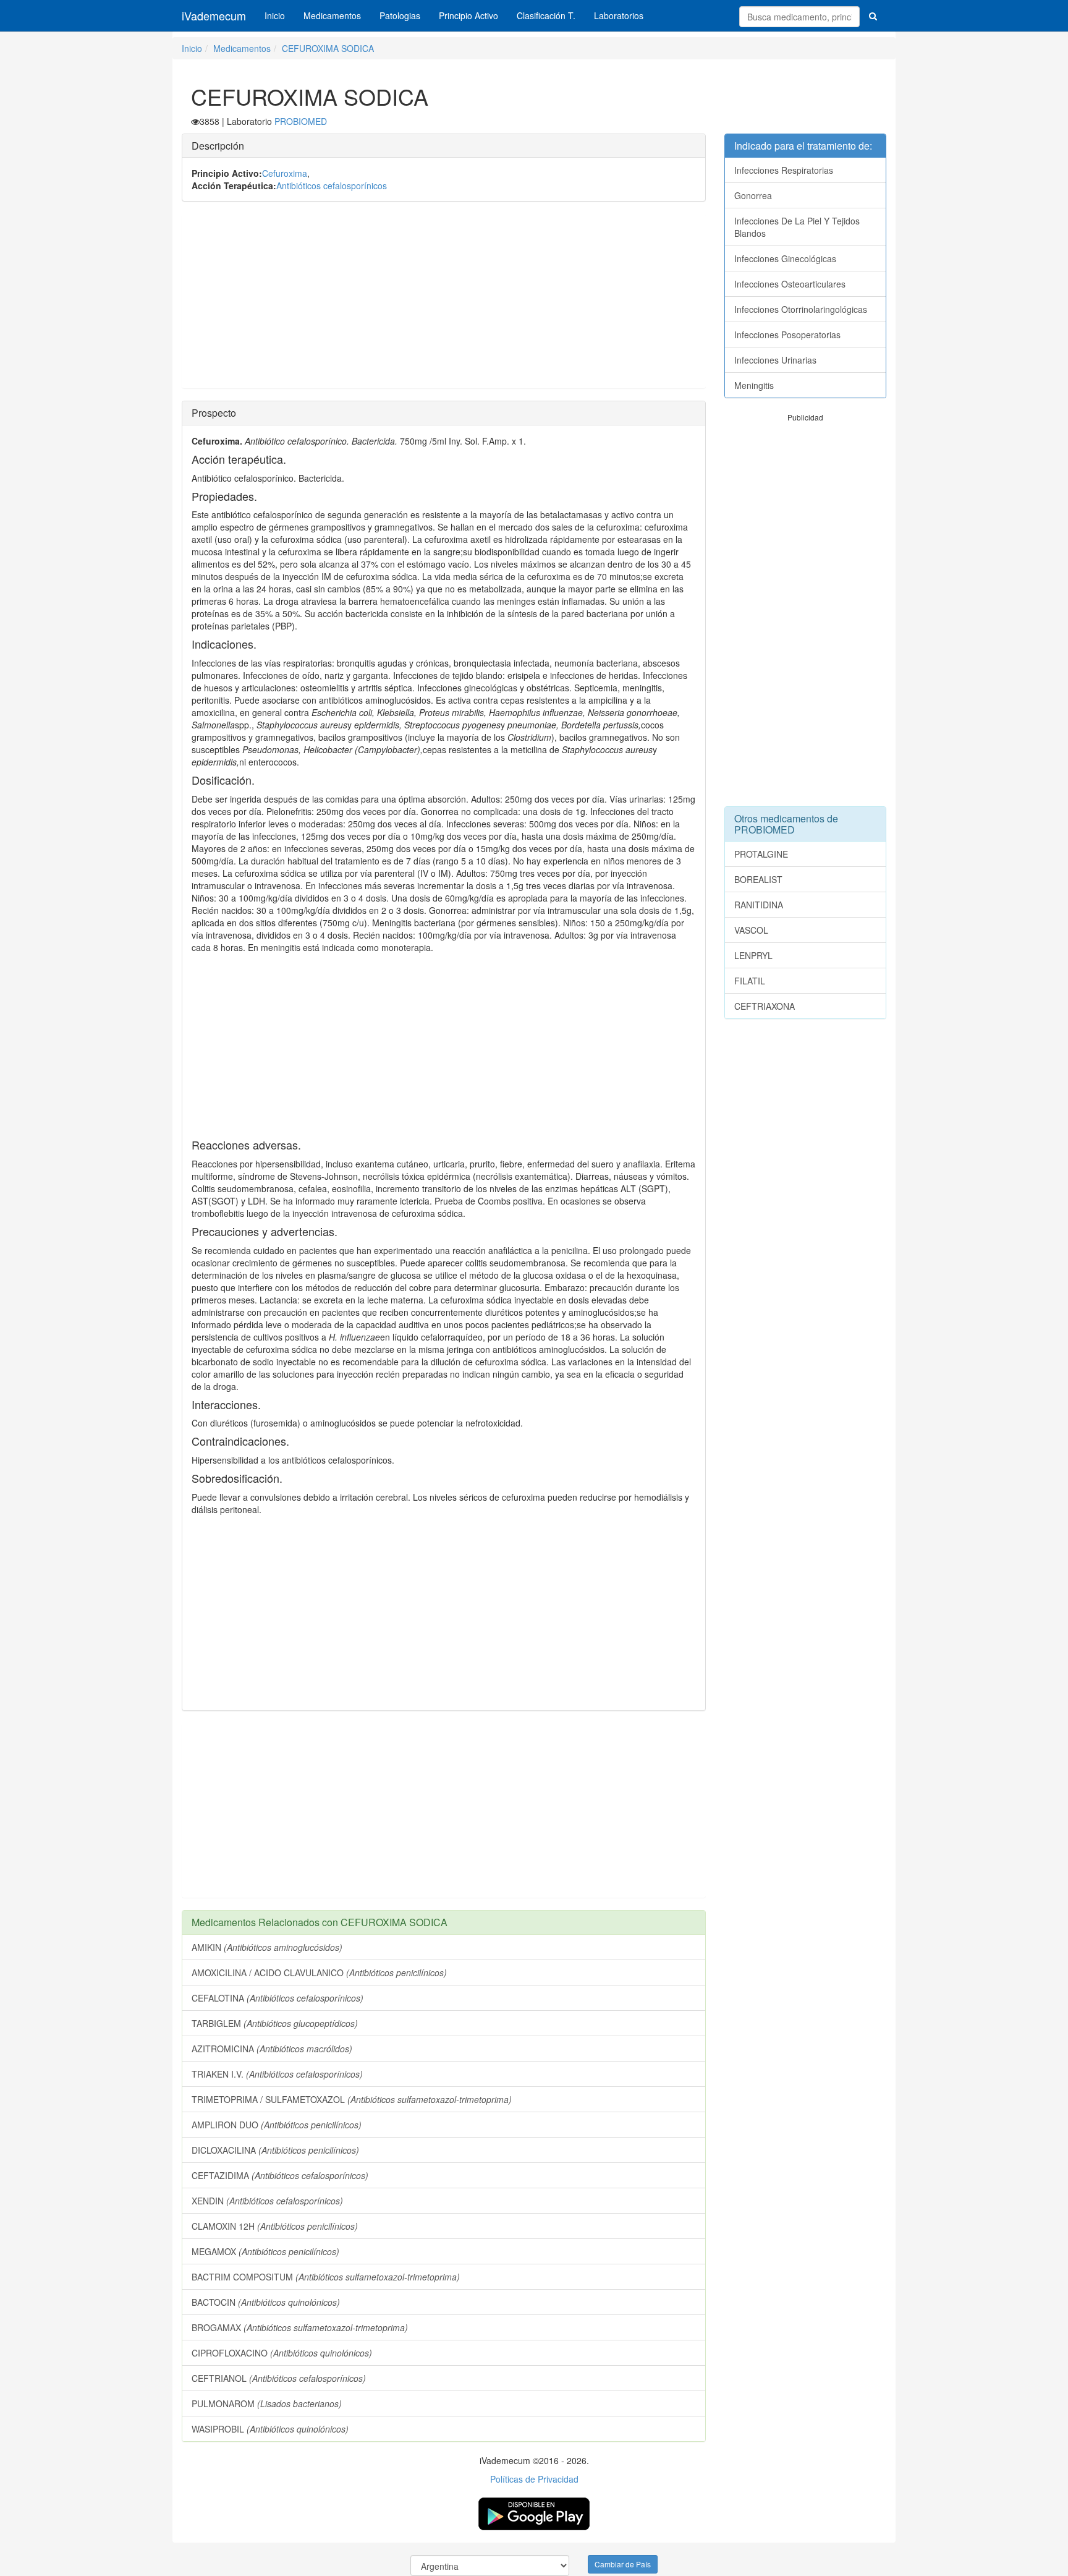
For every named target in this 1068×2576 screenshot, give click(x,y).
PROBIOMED (301, 121)
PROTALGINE (761, 854)
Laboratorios (619, 15)
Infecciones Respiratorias (784, 170)
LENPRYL (753, 955)
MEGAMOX (265, 2251)
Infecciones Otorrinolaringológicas (801, 309)
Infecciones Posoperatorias (787, 335)
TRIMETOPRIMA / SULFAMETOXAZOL (352, 2099)
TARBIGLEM (275, 2023)
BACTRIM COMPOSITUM (326, 2277)
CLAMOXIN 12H (275, 2226)
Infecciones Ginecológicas (785, 258)
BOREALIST (758, 879)
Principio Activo (468, 15)
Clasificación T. (546, 15)
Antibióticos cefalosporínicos (332, 186)
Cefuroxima (285, 173)
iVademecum (214, 15)
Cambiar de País (623, 2564)
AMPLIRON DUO (277, 2125)
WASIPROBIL (270, 2429)
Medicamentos (332, 15)
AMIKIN (267, 1947)
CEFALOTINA (278, 1998)
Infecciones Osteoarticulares (790, 284)
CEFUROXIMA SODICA (328, 48)
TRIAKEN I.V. (277, 2074)
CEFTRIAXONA (765, 1006)
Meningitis (754, 385)
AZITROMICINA (272, 2049)
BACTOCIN (266, 2302)
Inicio (275, 15)
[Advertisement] (444, 301)
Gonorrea (753, 195)
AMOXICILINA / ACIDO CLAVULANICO (319, 1973)
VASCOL (751, 930)
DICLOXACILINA (275, 2150)
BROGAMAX (300, 2327)
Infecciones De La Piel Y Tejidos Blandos (797, 227)
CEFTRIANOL (279, 2378)
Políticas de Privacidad (534, 2479)
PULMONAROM (267, 2403)
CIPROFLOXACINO (282, 2353)
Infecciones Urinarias (775, 360)
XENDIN (267, 2201)
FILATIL (750, 981)
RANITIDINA (759, 905)
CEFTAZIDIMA (280, 2175)
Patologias (400, 15)
